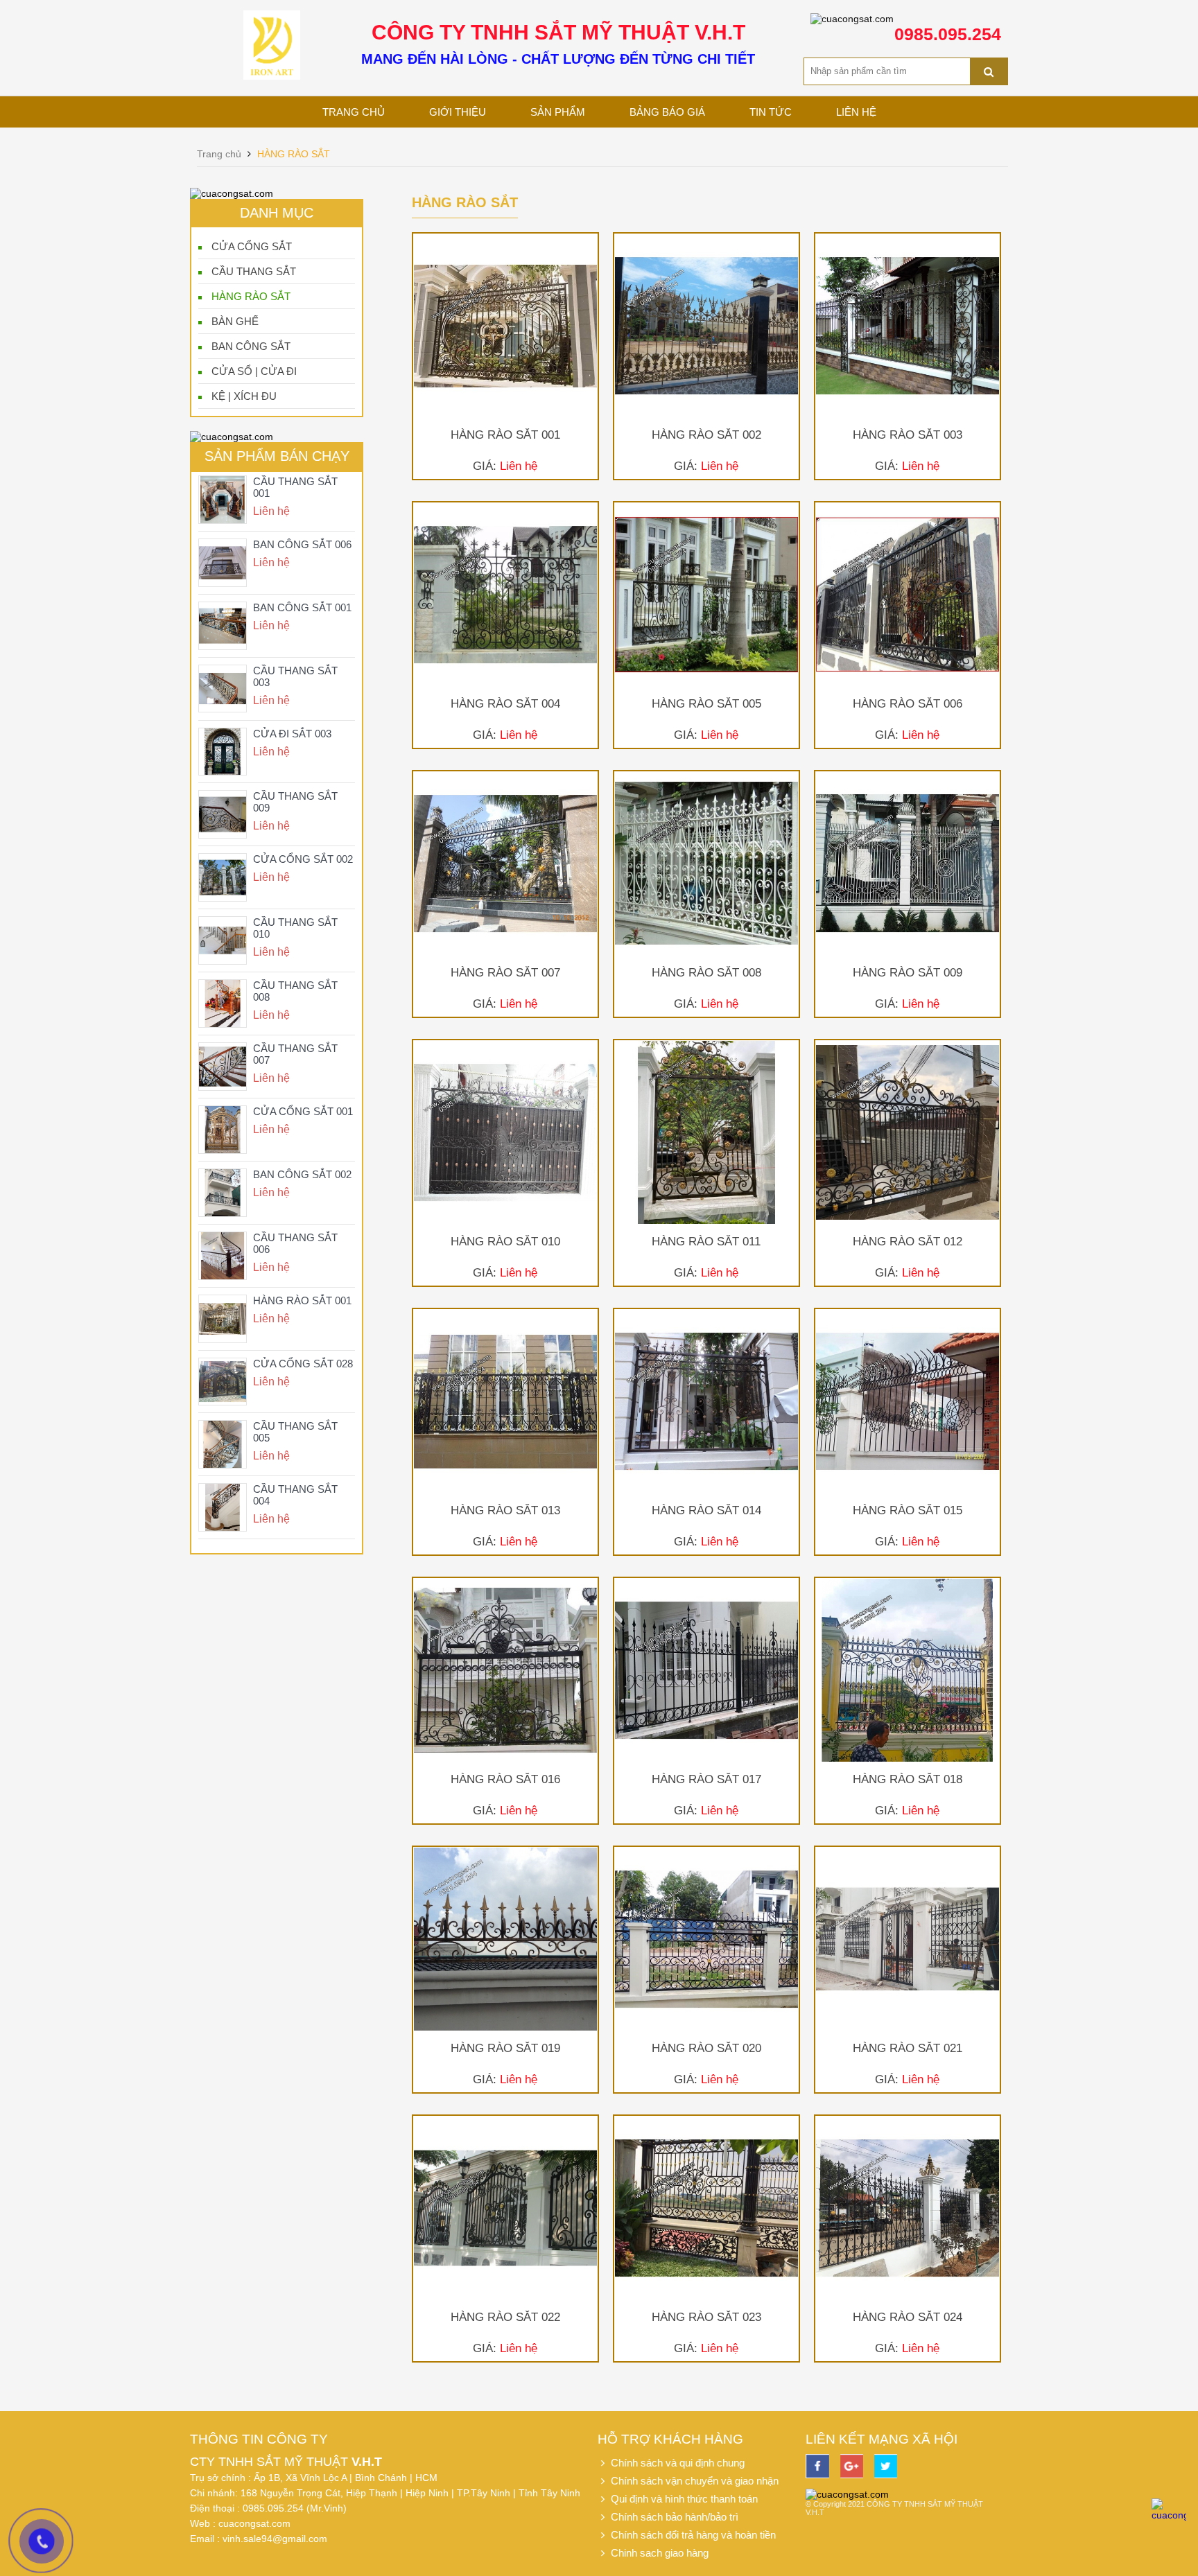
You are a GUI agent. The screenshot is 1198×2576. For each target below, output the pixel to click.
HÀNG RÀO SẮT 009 (908, 973)
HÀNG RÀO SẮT (251, 296)
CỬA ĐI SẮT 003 (292, 734)
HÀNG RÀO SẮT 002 (706, 435)
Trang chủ (354, 112)
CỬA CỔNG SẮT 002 (303, 859)
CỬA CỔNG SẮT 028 (303, 1364)
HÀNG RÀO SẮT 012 (908, 1242)
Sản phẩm (558, 112)
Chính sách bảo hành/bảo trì (673, 2517)
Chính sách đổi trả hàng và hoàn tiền (692, 2535)
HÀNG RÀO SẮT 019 (505, 2048)
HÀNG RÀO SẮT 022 (505, 2317)
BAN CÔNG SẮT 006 (302, 544)
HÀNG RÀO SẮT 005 (706, 704)
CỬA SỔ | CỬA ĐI (254, 371)
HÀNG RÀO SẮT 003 (908, 435)
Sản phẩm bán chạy (277, 456)
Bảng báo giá (667, 112)
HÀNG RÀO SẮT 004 (505, 704)
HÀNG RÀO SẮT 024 (908, 2317)
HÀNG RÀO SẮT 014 (706, 1510)
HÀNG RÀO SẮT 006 (908, 704)
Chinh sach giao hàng (658, 2553)
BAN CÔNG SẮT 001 (302, 607)
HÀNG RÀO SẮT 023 (706, 2317)
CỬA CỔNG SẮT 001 (303, 1111)
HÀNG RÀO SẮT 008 (706, 973)
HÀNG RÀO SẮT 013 (505, 1510)
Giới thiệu (458, 112)
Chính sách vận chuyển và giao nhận (693, 2481)
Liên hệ (856, 112)
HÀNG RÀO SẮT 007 (505, 973)
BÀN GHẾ (235, 321)
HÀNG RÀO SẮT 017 (706, 1779)
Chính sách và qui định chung (676, 2463)
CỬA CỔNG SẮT (252, 246)
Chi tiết (505, 369)
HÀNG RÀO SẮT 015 (908, 1510)
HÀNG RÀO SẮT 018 (908, 1779)
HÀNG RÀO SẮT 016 (505, 1779)
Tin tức (771, 112)
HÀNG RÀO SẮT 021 (908, 2048)
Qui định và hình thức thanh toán (683, 2499)
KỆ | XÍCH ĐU (244, 396)
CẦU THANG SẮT (254, 271)
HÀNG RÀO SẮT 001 (302, 1300)
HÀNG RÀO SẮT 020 (706, 2048)
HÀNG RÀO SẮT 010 (505, 1242)
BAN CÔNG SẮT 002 (302, 1174)
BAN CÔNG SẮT (251, 346)
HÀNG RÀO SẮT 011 (706, 1242)
